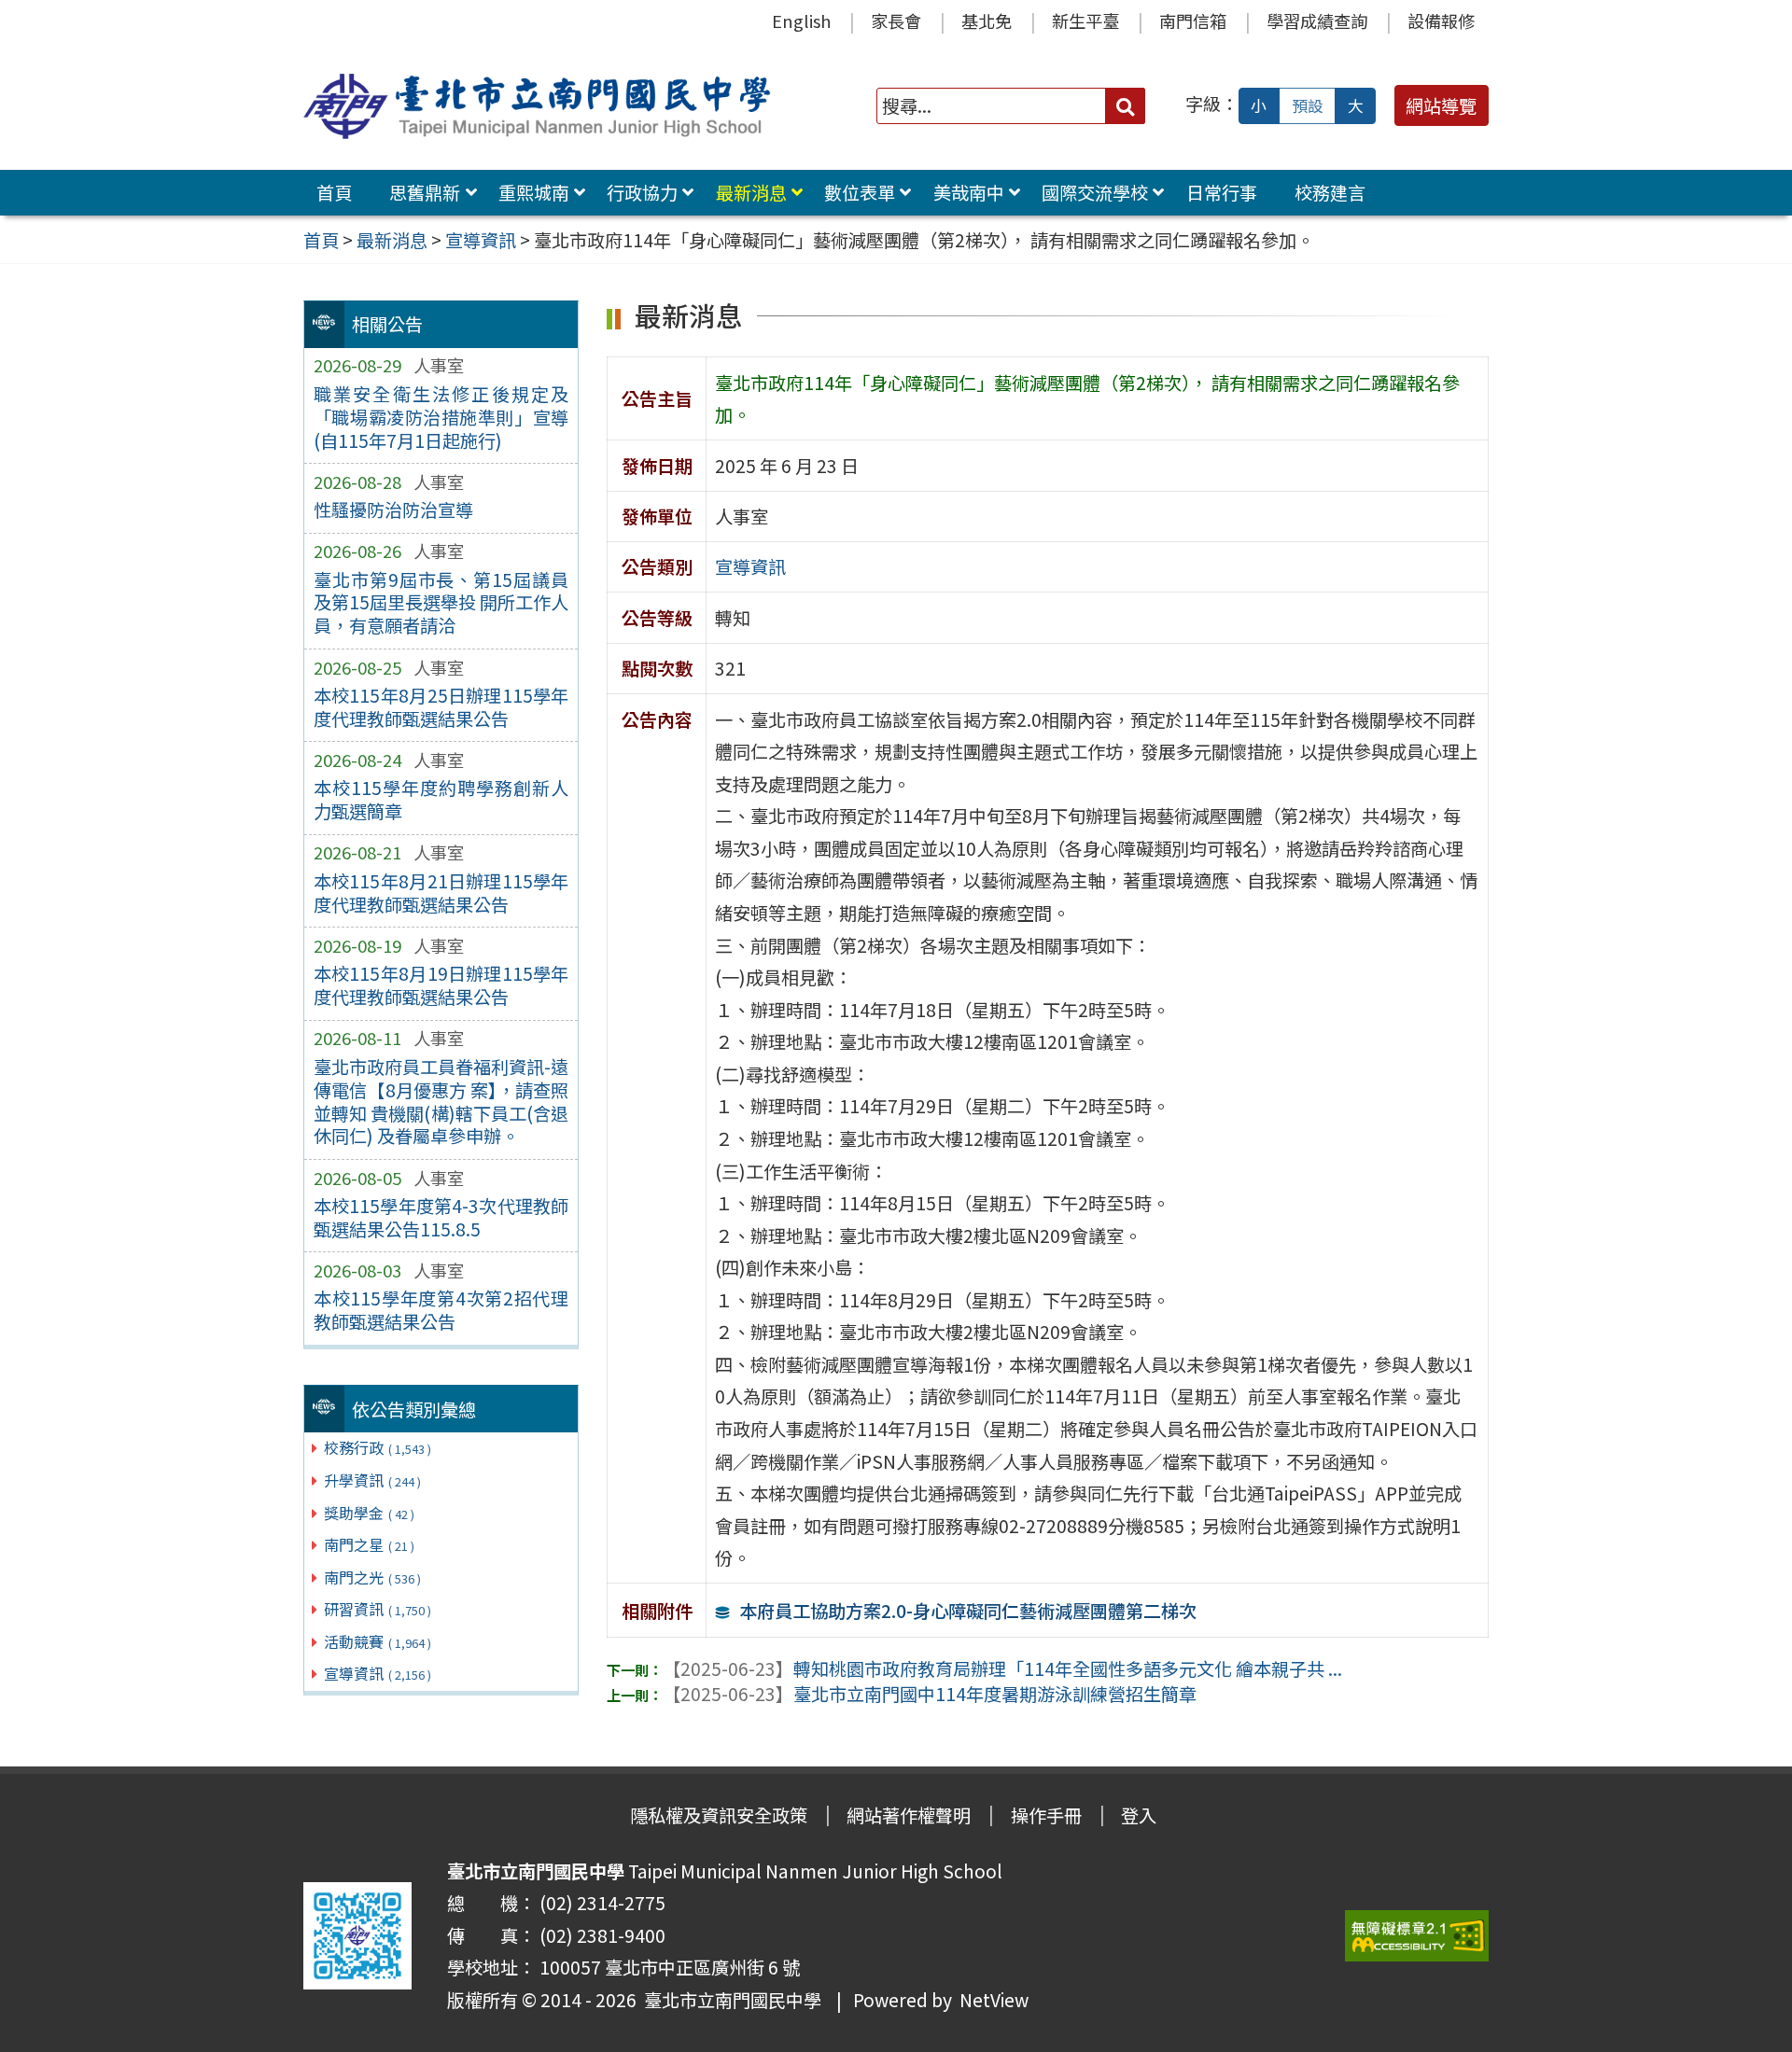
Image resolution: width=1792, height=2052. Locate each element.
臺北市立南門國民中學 (729, 2000)
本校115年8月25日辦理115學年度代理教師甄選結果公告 (441, 707)
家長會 (896, 21)
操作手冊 (1046, 1815)
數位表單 (860, 192)
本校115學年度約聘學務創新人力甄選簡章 (441, 799)
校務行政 (378, 1447)
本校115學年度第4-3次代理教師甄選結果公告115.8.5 (441, 1217)
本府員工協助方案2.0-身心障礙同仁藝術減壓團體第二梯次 (968, 1611)
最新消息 (751, 192)
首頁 (334, 192)
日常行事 (1222, 192)
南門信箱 (1193, 21)
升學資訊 (372, 1480)
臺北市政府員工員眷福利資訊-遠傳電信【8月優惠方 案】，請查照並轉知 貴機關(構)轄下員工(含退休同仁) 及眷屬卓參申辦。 (441, 1102)
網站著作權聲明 (909, 1815)
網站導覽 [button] (1441, 105)
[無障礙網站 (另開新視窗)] (1417, 1936)
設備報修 (1441, 21)
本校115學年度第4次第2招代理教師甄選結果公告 (441, 1310)
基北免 (987, 21)
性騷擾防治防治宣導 (393, 510)
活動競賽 (378, 1641)
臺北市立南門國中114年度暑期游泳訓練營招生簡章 (930, 1694)
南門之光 (372, 1577)
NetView (994, 2000)
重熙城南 (534, 192)
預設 (1308, 105)
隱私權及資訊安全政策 (719, 1815)
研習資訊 (378, 1609)
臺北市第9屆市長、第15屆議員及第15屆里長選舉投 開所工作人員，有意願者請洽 (441, 603)
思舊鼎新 (425, 192)
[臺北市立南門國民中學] (540, 106)
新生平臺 (1085, 21)
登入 (1139, 1815)
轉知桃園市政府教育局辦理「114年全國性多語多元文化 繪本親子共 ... (1002, 1668)
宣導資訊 (378, 1673)
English (801, 21)
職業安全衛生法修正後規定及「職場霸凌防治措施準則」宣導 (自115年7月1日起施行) (441, 417)
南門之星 (369, 1544)
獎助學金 (369, 1513)
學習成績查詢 (1317, 21)
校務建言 (1330, 192)
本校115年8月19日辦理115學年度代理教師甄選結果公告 (441, 985)
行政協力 (642, 192)
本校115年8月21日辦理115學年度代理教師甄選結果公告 (441, 893)
